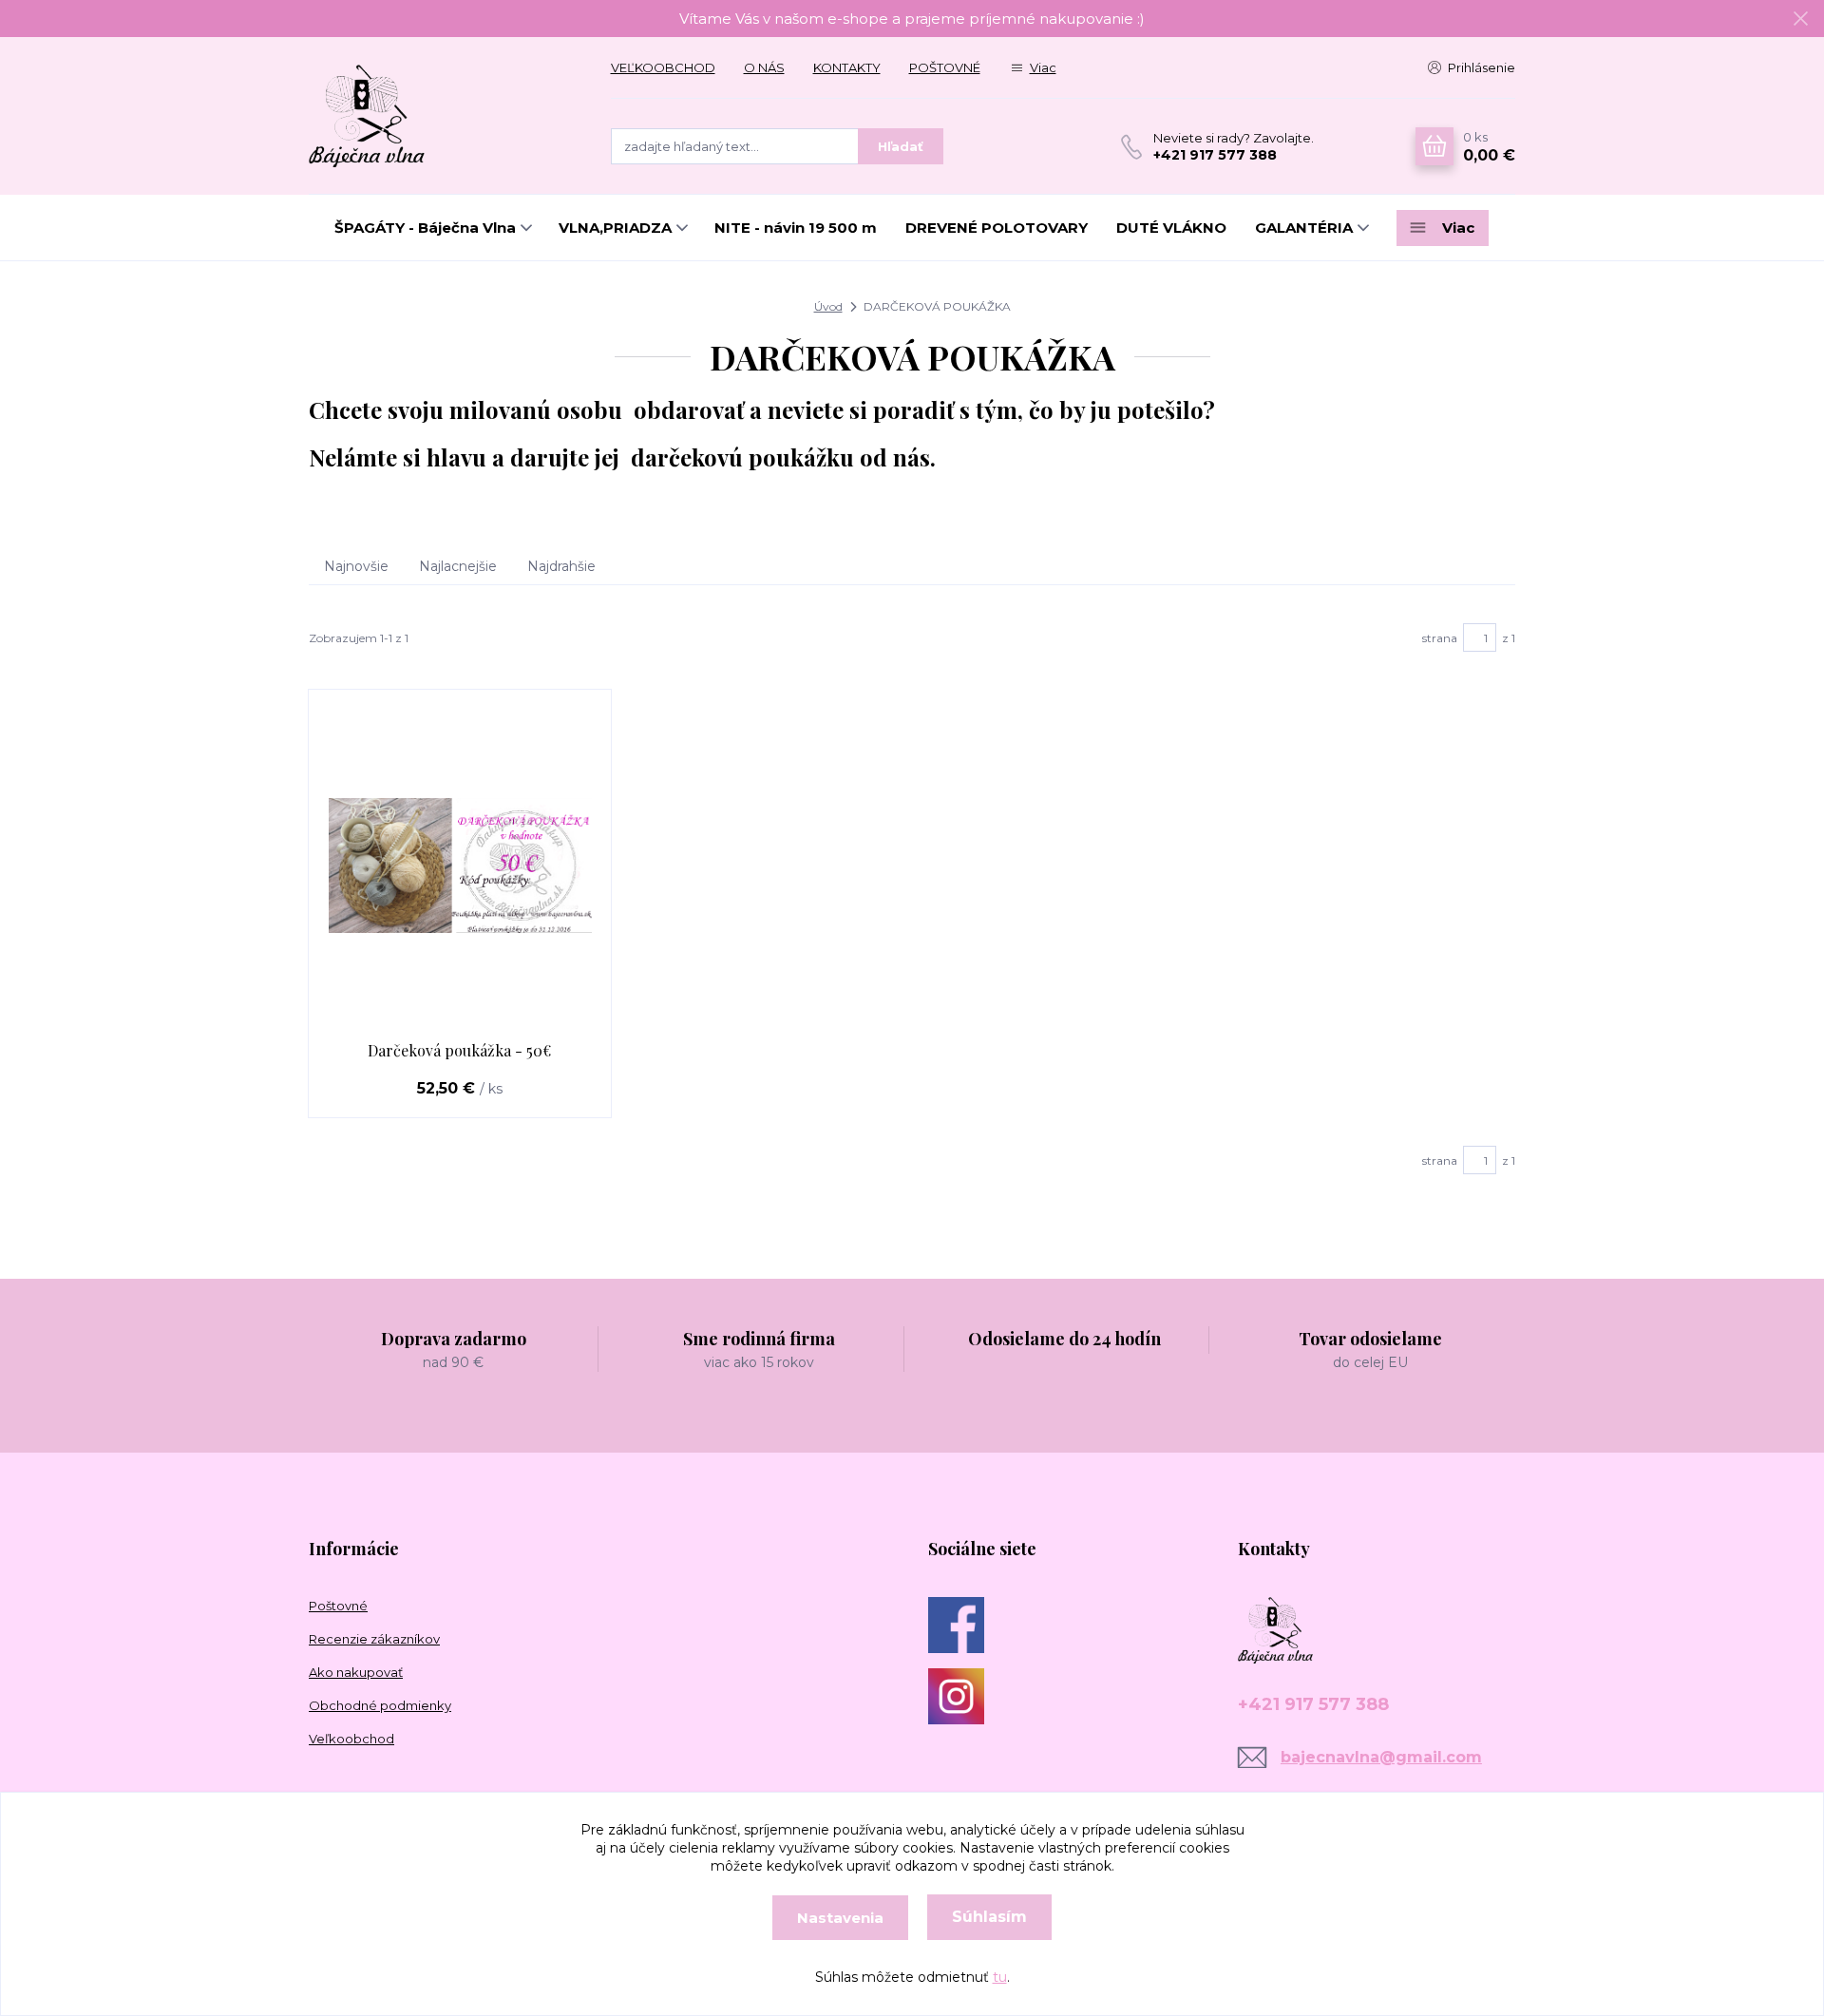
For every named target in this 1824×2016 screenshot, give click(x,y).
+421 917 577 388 (1215, 155)
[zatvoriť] (1800, 19)
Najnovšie (356, 566)
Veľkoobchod (351, 1739)
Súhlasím (989, 1917)
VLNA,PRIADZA (615, 228)
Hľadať (901, 146)
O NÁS (764, 67)
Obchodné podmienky (380, 1705)
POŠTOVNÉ (945, 67)
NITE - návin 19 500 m (796, 228)
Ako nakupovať (356, 1672)
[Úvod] (441, 116)
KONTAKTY (847, 67)
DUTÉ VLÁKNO (1171, 228)
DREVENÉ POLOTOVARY (997, 228)
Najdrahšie (561, 566)
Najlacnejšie (458, 566)
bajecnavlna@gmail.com (1381, 1757)
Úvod (828, 306)
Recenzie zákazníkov (374, 1639)
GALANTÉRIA (1304, 228)
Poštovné (338, 1606)
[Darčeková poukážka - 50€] (460, 865)
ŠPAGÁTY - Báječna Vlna (425, 228)
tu (1000, 1977)
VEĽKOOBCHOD (663, 67)
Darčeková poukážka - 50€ (459, 1050)
